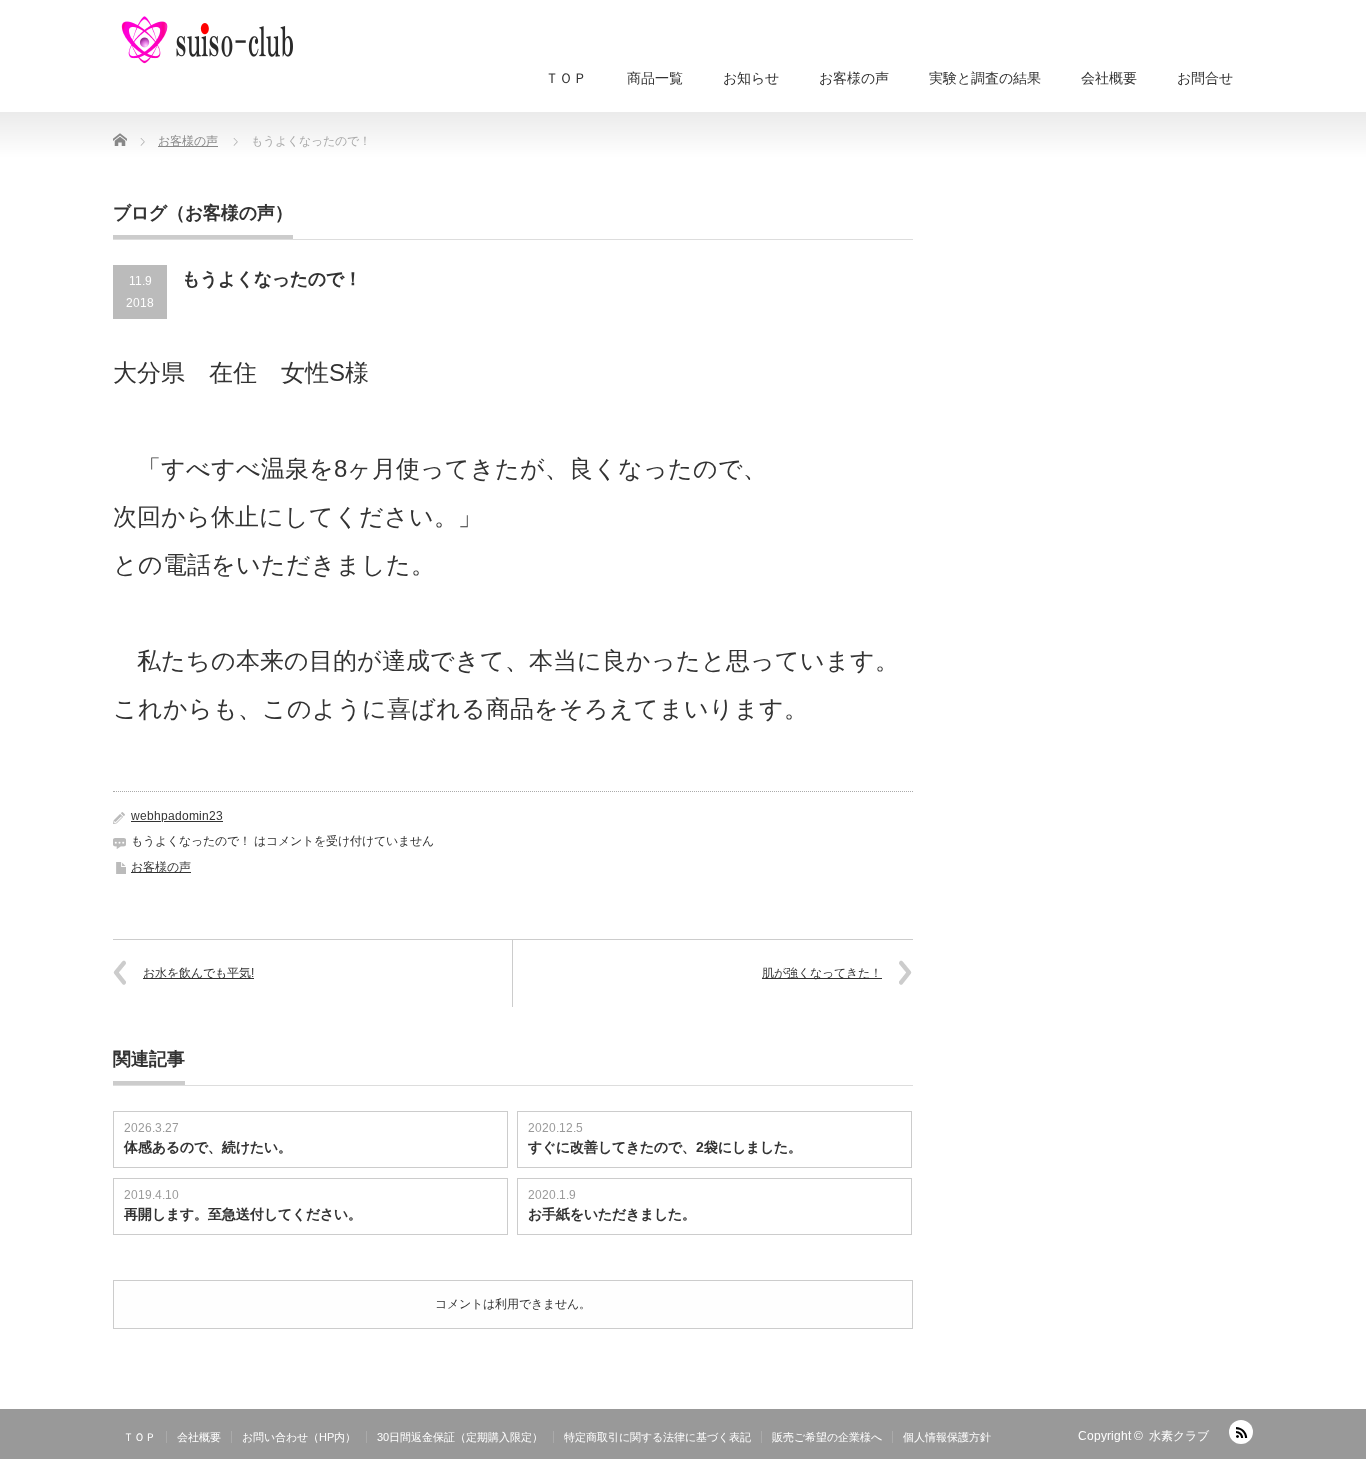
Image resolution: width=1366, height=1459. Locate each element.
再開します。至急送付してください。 (243, 1214)
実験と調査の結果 (985, 78)
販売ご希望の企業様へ (827, 1437)
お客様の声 (854, 78)
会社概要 (1109, 78)
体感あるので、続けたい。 (208, 1147)
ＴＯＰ (566, 78)
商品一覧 (655, 78)
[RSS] (1241, 1432)
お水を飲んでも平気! (198, 973)
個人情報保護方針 (947, 1437)
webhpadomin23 (177, 816)
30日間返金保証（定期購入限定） (460, 1437)
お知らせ (751, 78)
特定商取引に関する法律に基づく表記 (657, 1437)
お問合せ (1205, 78)
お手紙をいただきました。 (612, 1214)
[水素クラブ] (205, 39)
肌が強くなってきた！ (822, 973)
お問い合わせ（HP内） (299, 1437)
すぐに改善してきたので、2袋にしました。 (665, 1147)
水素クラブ (1179, 1436)
